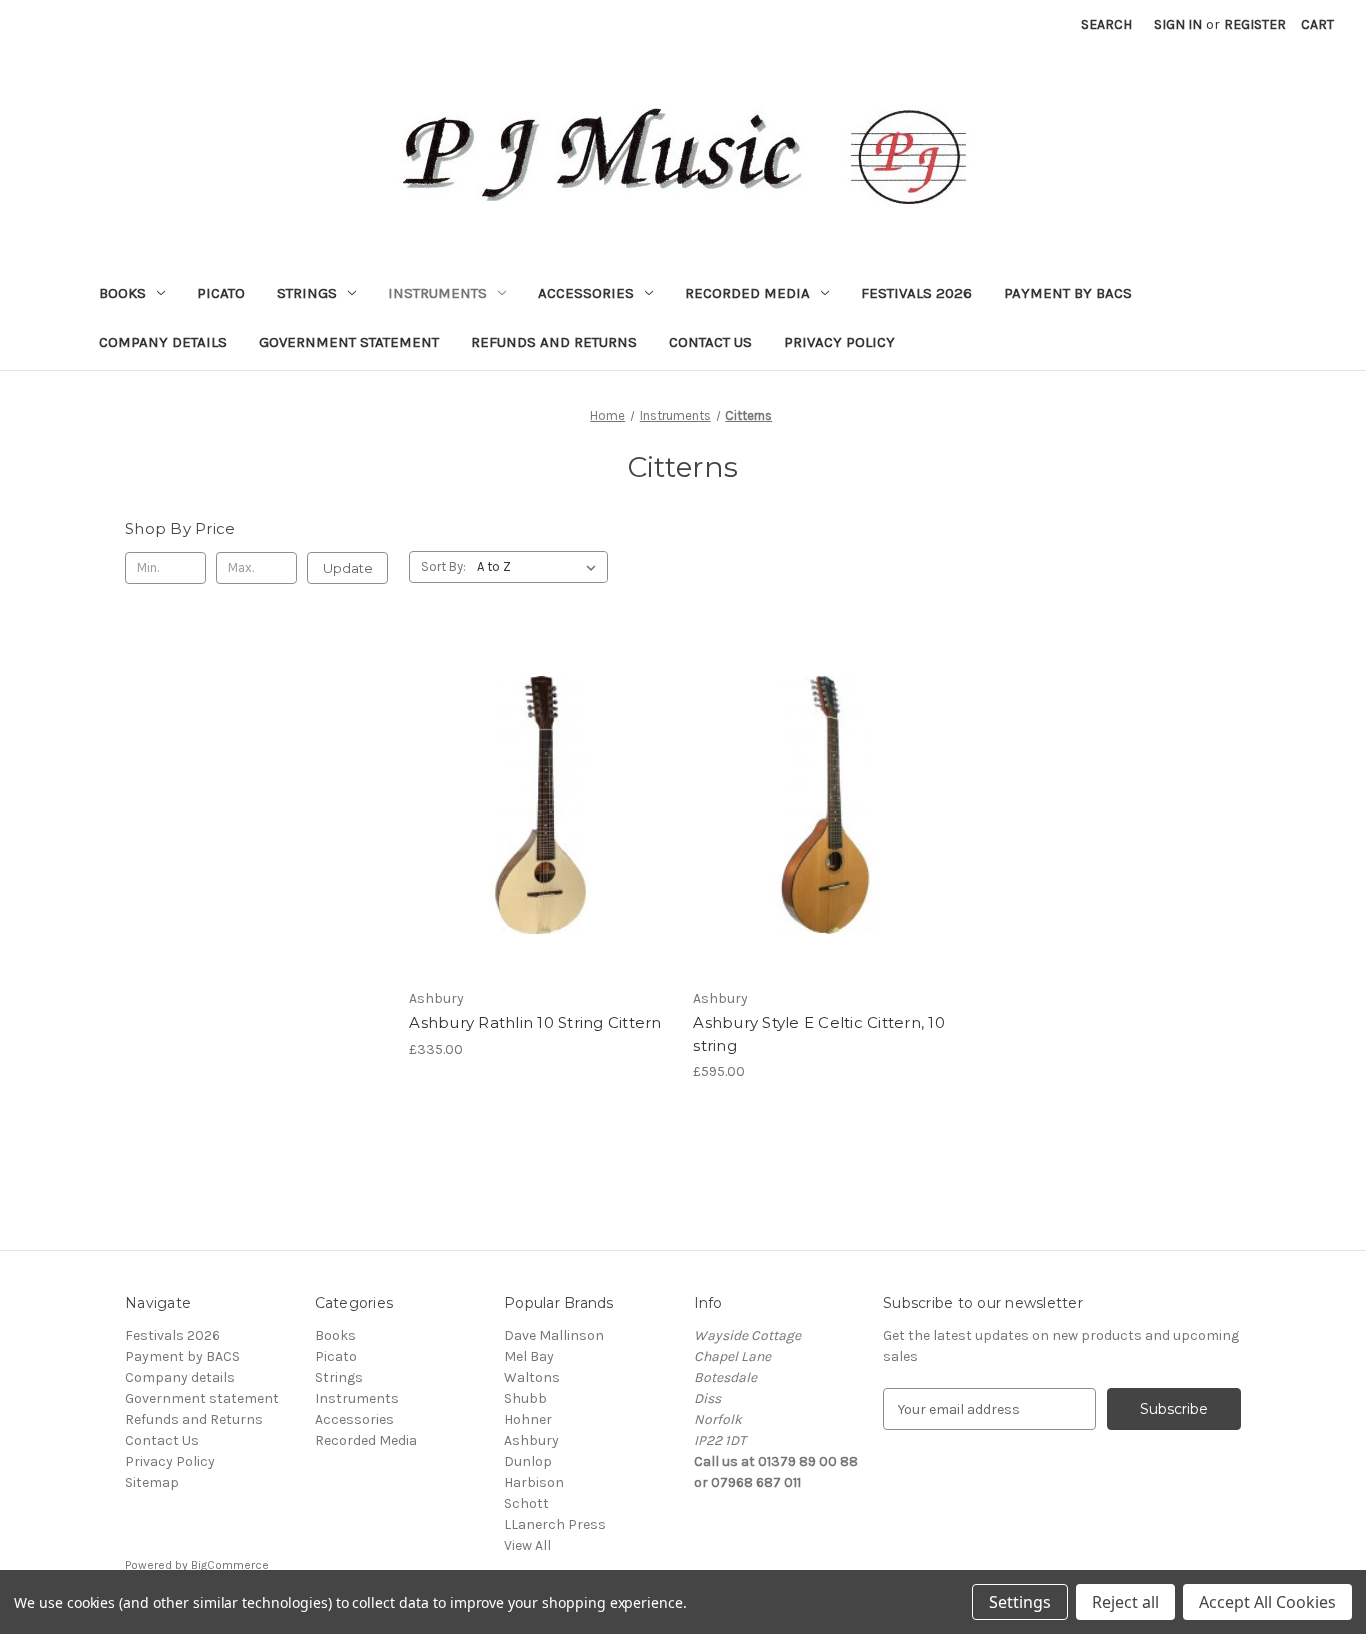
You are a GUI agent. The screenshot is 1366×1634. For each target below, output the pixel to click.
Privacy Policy (839, 342)
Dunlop (528, 1461)
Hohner (528, 1419)
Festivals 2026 (916, 293)
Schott (526, 1503)
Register (1255, 24)
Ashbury (531, 1440)
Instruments (437, 293)
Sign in (1178, 24)
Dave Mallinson (554, 1335)
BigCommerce (230, 1565)
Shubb (525, 1398)
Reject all (1125, 1602)
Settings (1020, 1602)
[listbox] (540, 567)
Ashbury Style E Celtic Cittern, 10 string (819, 1034)
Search (1106, 24)
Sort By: (443, 566)
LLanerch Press (555, 1524)
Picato (221, 293)
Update (348, 568)
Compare (534, 788)
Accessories (586, 293)
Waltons (532, 1377)
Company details (163, 342)
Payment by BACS (1068, 293)
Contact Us (710, 342)
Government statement (349, 342)
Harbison (534, 1482)
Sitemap (152, 1482)
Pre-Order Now (540, 823)
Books (122, 293)
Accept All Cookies (1267, 1602)
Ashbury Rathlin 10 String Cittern (535, 1022)
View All (527, 1545)
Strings (307, 293)
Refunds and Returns (554, 342)
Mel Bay (529, 1356)
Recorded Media (747, 293)
